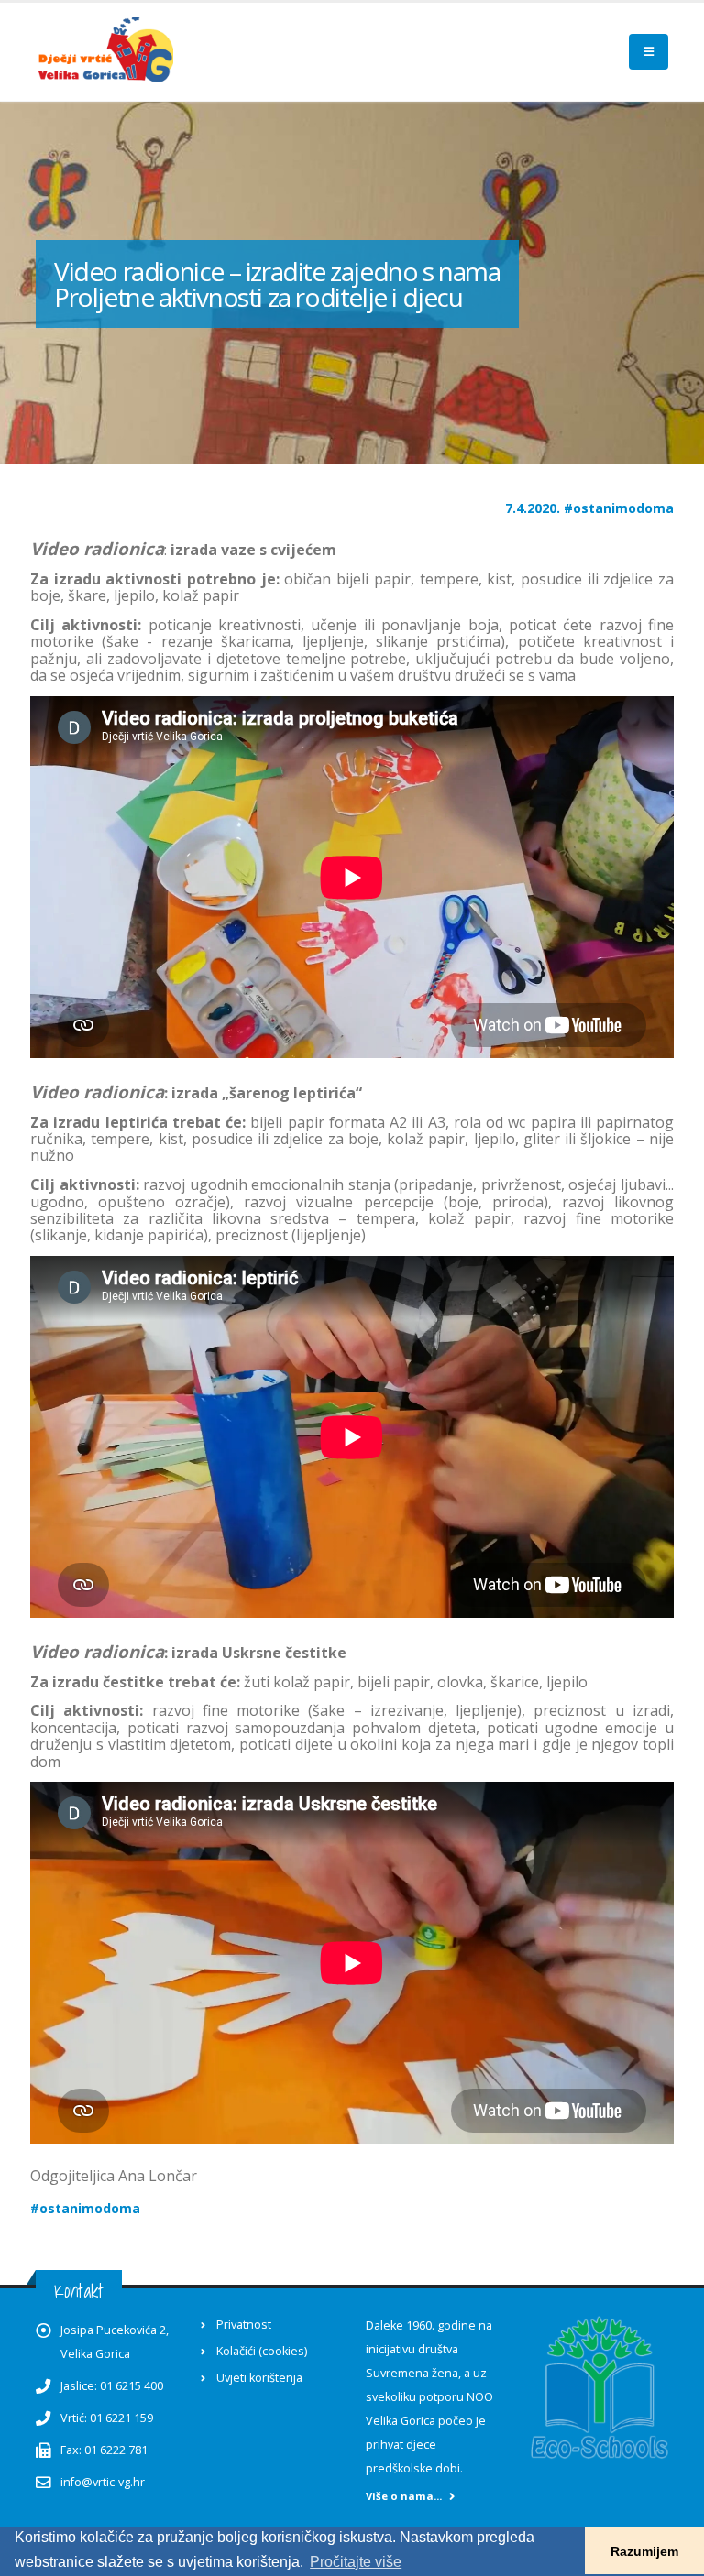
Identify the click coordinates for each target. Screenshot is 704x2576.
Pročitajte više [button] (356, 2562)
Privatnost (244, 2325)
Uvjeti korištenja (259, 2378)
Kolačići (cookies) (262, 2351)
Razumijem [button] (644, 2551)
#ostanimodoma (619, 508)
